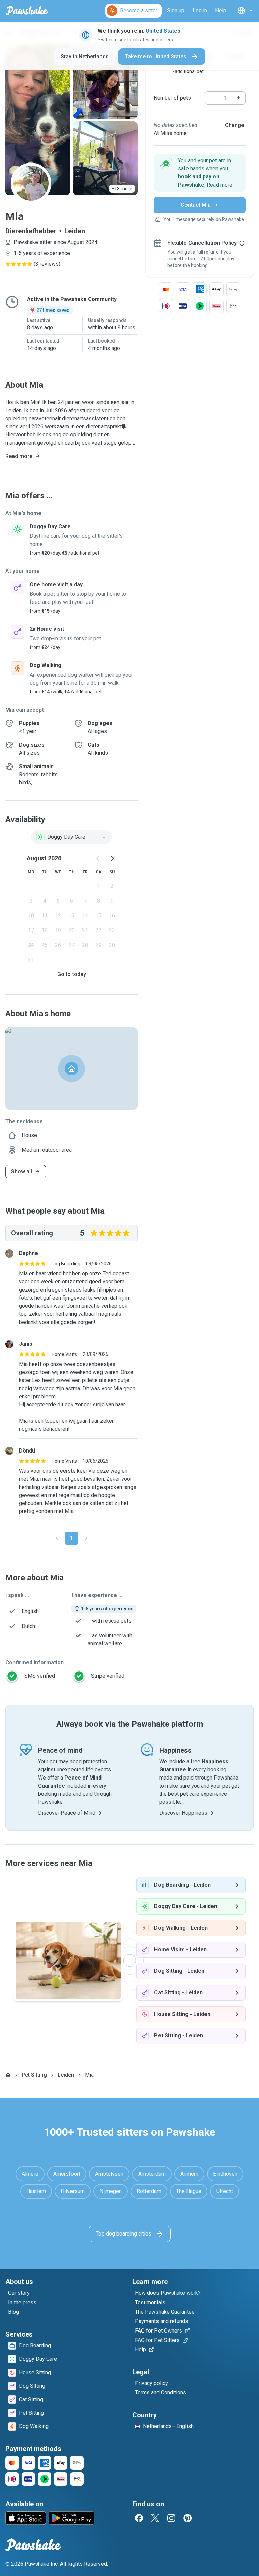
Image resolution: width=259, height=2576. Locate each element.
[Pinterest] (188, 2518)
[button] (200, 173)
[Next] (86, 1538)
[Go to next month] (112, 858)
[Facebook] (139, 2518)
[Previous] (57, 1538)
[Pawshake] (27, 11)
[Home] (8, 2075)
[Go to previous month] (98, 858)
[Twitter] (155, 2518)
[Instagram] (171, 2518)
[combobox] (71, 837)
